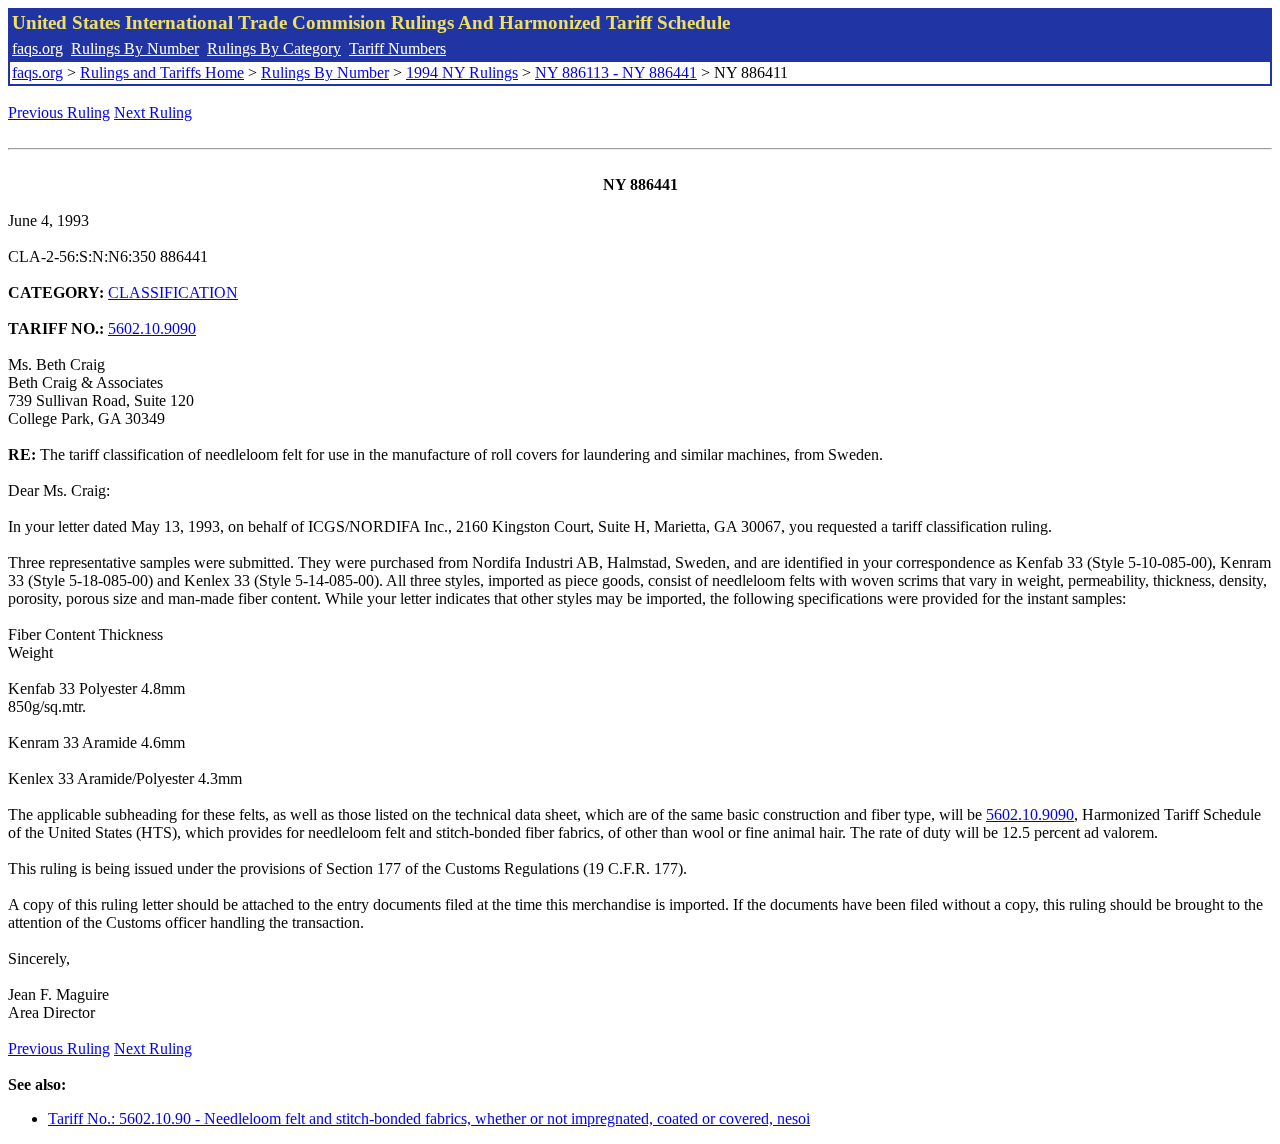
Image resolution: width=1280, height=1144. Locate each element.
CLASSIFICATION (173, 292)
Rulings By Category (274, 48)
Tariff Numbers (397, 48)
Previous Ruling (59, 112)
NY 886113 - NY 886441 (616, 72)
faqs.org (37, 48)
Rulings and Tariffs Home (162, 72)
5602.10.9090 (152, 328)
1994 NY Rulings (462, 72)
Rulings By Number (135, 48)
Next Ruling (153, 112)
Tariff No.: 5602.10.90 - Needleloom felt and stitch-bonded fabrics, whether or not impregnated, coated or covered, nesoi (429, 1118)
